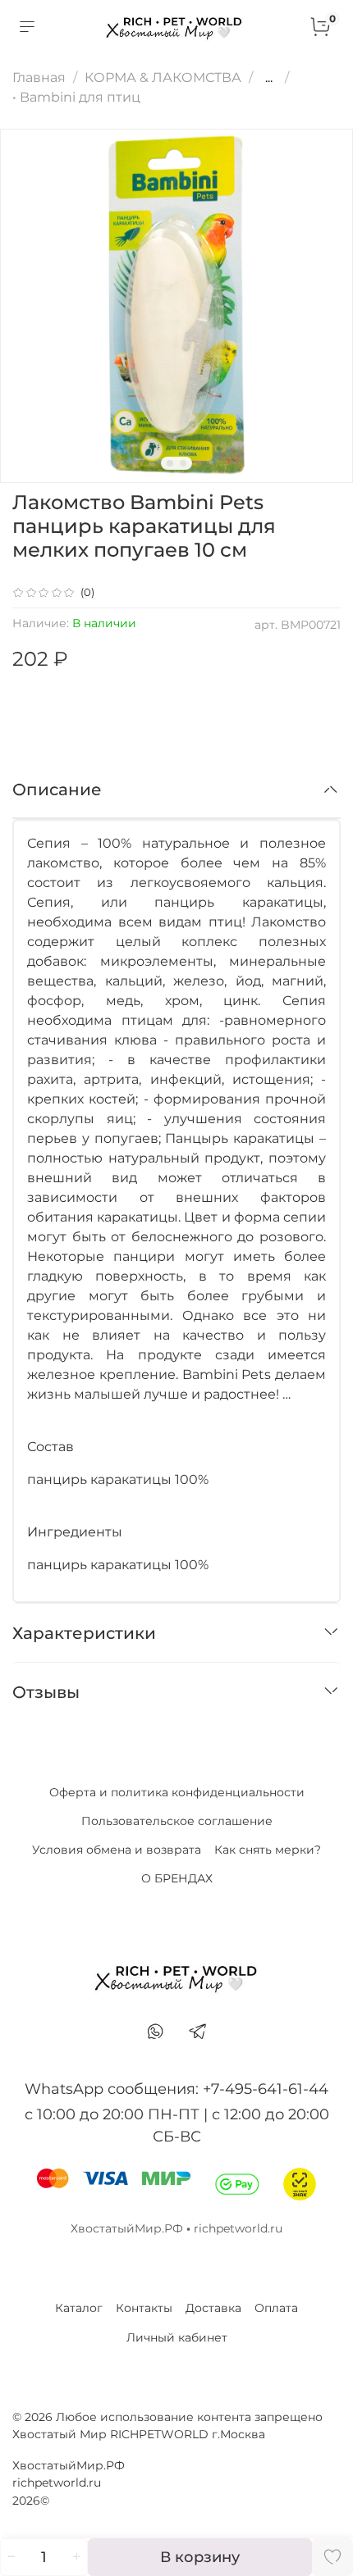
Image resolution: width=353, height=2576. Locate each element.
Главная (39, 77)
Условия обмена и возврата (117, 1850)
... (269, 78)
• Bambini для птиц (76, 97)
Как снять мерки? (268, 1850)
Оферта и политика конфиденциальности (177, 1792)
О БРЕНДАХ (177, 1878)
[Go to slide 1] (170, 463)
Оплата (276, 2308)
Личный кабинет (177, 2337)
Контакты (144, 2308)
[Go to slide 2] (183, 463)
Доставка (213, 2308)
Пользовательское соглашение (177, 1821)
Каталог (79, 2308)
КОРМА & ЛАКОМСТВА (163, 77)
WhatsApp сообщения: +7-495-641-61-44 (176, 2089)
